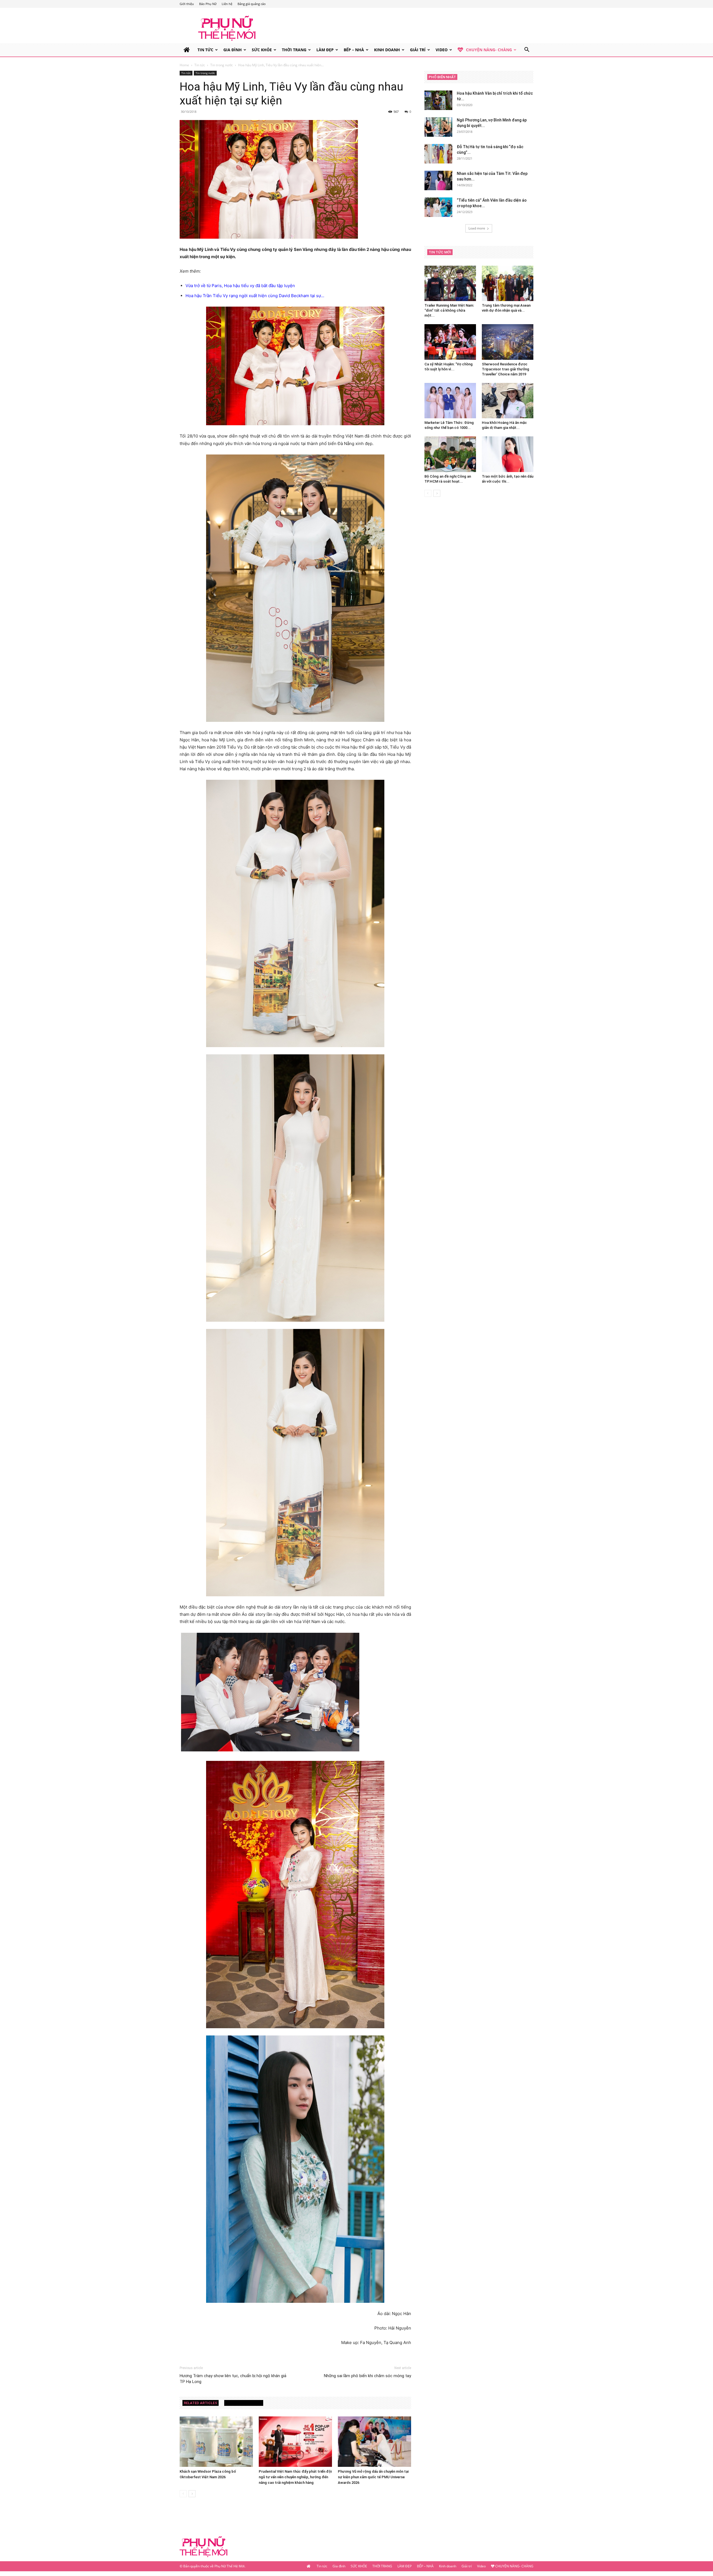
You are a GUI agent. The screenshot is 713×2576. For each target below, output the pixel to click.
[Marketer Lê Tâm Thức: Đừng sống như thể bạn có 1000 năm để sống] (450, 401)
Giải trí (418, 50)
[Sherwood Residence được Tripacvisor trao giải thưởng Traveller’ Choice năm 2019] (508, 342)
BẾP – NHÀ (354, 50)
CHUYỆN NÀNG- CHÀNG (489, 50)
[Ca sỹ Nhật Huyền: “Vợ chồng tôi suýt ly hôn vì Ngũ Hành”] (450, 342)
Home (184, 65)
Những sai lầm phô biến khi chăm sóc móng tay (368, 2376)
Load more (477, 228)
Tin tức (205, 50)
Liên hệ (227, 4)
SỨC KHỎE (262, 50)
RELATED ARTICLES (201, 2403)
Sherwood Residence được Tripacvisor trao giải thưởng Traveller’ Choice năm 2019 (506, 369)
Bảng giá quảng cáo (252, 4)
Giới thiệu (187, 4)
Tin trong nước (222, 65)
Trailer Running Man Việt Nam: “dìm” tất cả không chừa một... (449, 310)
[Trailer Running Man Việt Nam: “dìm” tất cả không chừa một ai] (450, 283)
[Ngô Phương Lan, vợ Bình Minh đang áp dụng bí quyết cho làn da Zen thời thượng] (438, 127)
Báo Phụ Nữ (208, 4)
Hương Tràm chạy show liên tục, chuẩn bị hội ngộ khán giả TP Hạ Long (233, 2379)
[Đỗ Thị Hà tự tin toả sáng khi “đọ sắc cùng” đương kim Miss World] (438, 154)
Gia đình (233, 50)
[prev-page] (183, 2494)
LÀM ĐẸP (325, 50)
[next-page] (192, 2494)
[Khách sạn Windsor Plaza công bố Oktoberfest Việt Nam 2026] (216, 2442)
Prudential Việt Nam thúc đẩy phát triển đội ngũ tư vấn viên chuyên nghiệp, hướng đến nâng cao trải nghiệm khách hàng (295, 2477)
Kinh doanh (387, 50)
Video (442, 50)
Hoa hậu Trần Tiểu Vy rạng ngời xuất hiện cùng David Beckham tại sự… (255, 296)
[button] (527, 50)
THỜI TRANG (294, 50)
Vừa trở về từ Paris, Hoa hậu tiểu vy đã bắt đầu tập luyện (240, 286)
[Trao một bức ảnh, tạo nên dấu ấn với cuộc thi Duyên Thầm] (508, 454)
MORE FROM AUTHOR (244, 2403)
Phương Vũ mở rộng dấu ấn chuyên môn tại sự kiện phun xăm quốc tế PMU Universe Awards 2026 (373, 2477)
